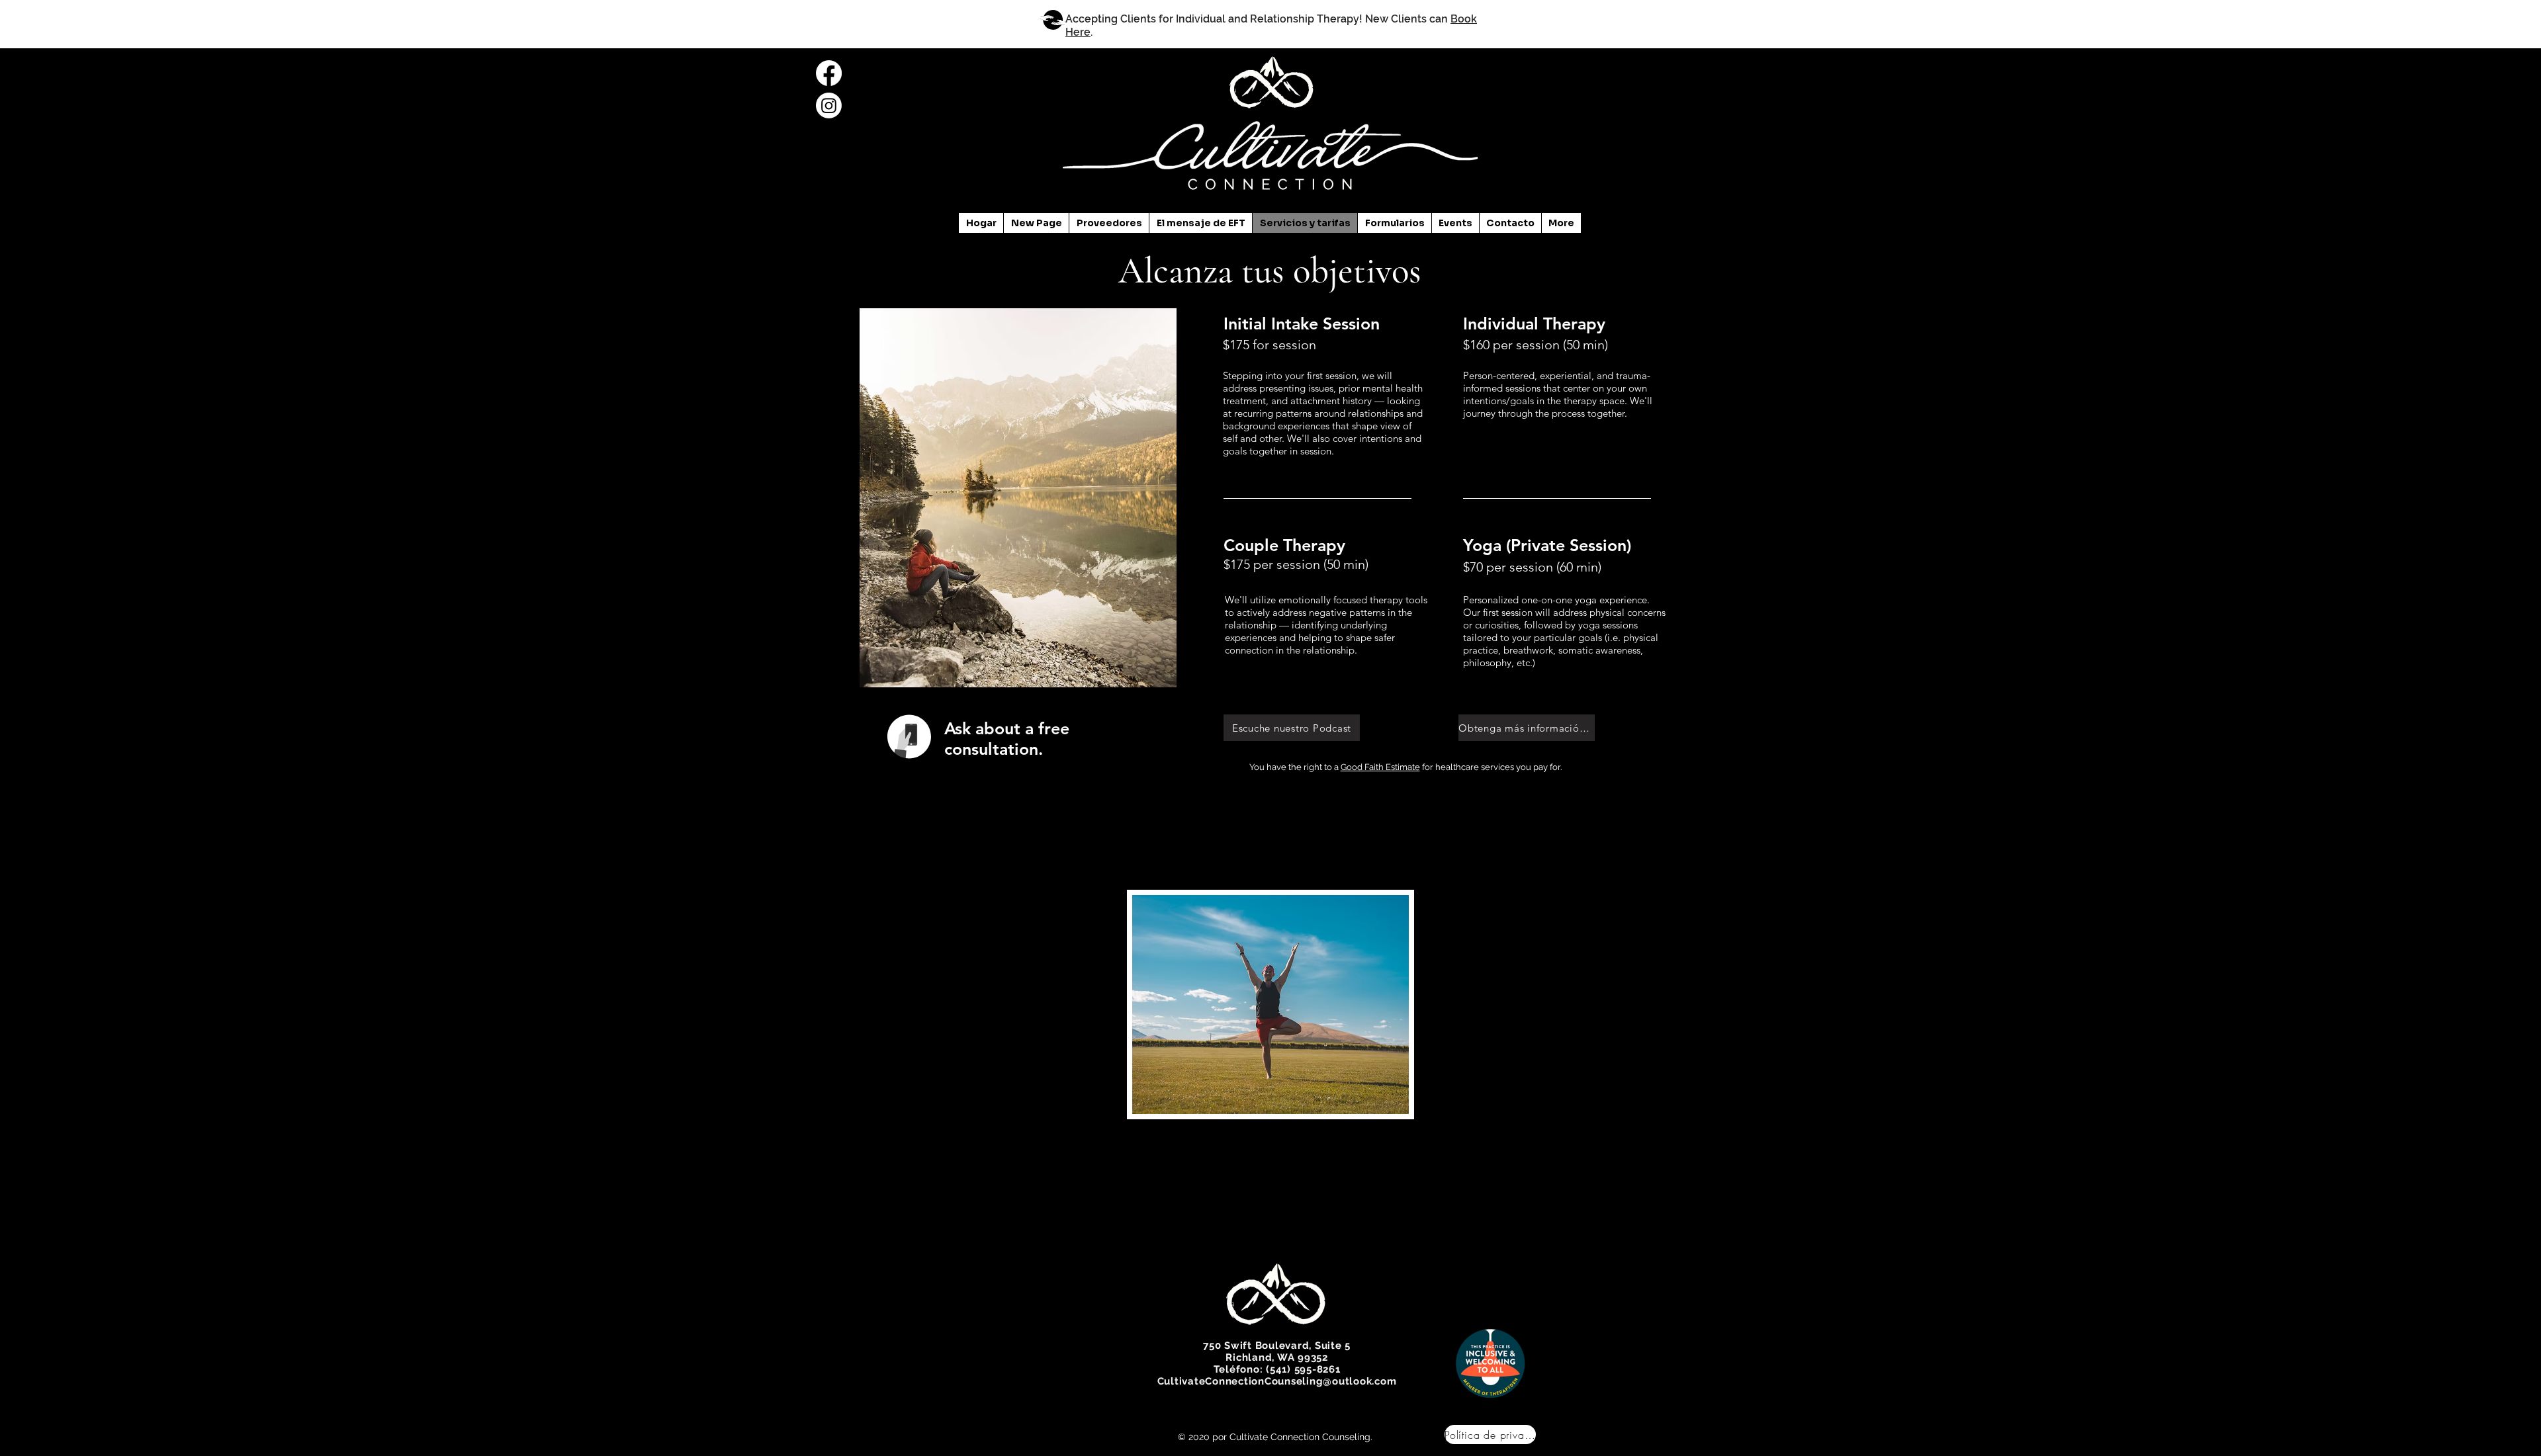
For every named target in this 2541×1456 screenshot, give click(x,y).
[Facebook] (829, 73)
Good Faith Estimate (1380, 767)
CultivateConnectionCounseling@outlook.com (1277, 1381)
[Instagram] (829, 106)
